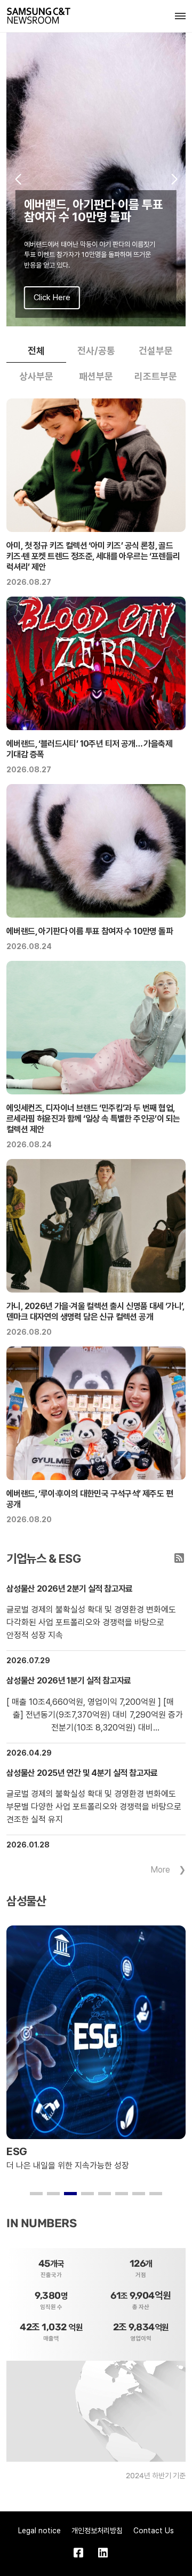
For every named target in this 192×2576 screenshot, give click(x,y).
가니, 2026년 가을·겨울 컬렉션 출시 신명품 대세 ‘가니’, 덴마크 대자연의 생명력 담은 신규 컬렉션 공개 (95, 1312)
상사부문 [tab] (36, 376)
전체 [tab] (36, 351)
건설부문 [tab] (156, 351)
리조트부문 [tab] (156, 376)
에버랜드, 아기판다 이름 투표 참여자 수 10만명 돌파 (90, 931)
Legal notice (39, 2531)
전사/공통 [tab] (96, 351)
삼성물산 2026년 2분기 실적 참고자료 (70, 1589)
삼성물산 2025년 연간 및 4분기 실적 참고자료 (82, 1773)
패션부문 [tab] (96, 376)
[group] (96, 179)
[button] (18, 179)
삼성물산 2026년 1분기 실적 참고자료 (69, 1681)
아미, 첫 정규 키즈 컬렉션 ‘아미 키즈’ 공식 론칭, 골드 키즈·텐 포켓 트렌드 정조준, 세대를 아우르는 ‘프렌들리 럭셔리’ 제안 (93, 556)
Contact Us (154, 2531)
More (160, 1870)
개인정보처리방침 (97, 2531)
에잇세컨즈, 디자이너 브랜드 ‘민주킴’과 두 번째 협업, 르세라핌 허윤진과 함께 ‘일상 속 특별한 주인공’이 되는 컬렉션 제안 (93, 1119)
